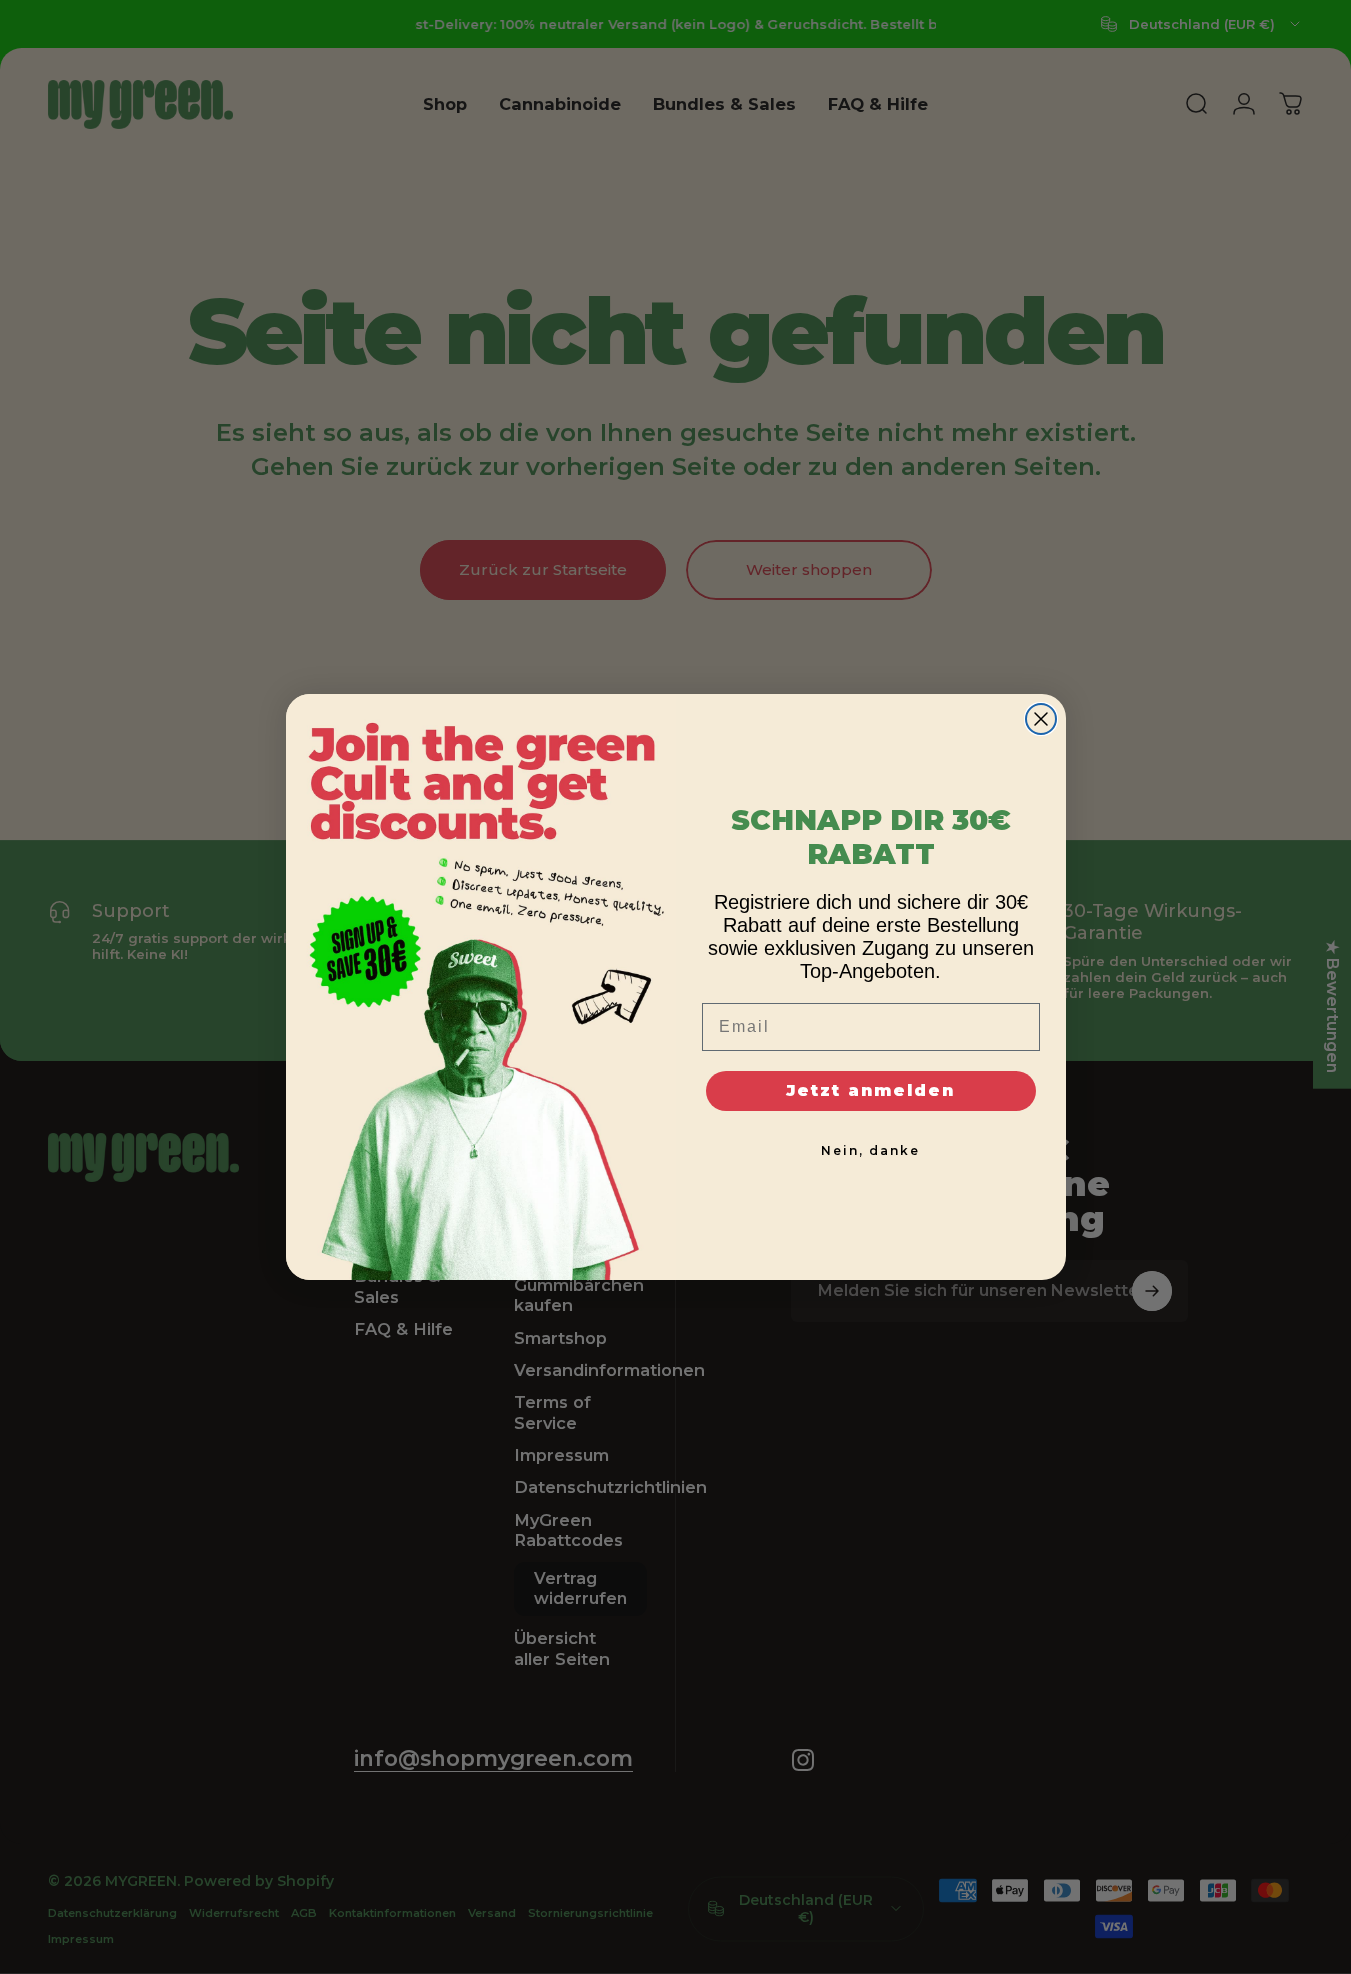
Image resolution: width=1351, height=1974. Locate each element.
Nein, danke (870, 1150)
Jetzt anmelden (870, 1090)
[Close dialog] (1041, 719)
